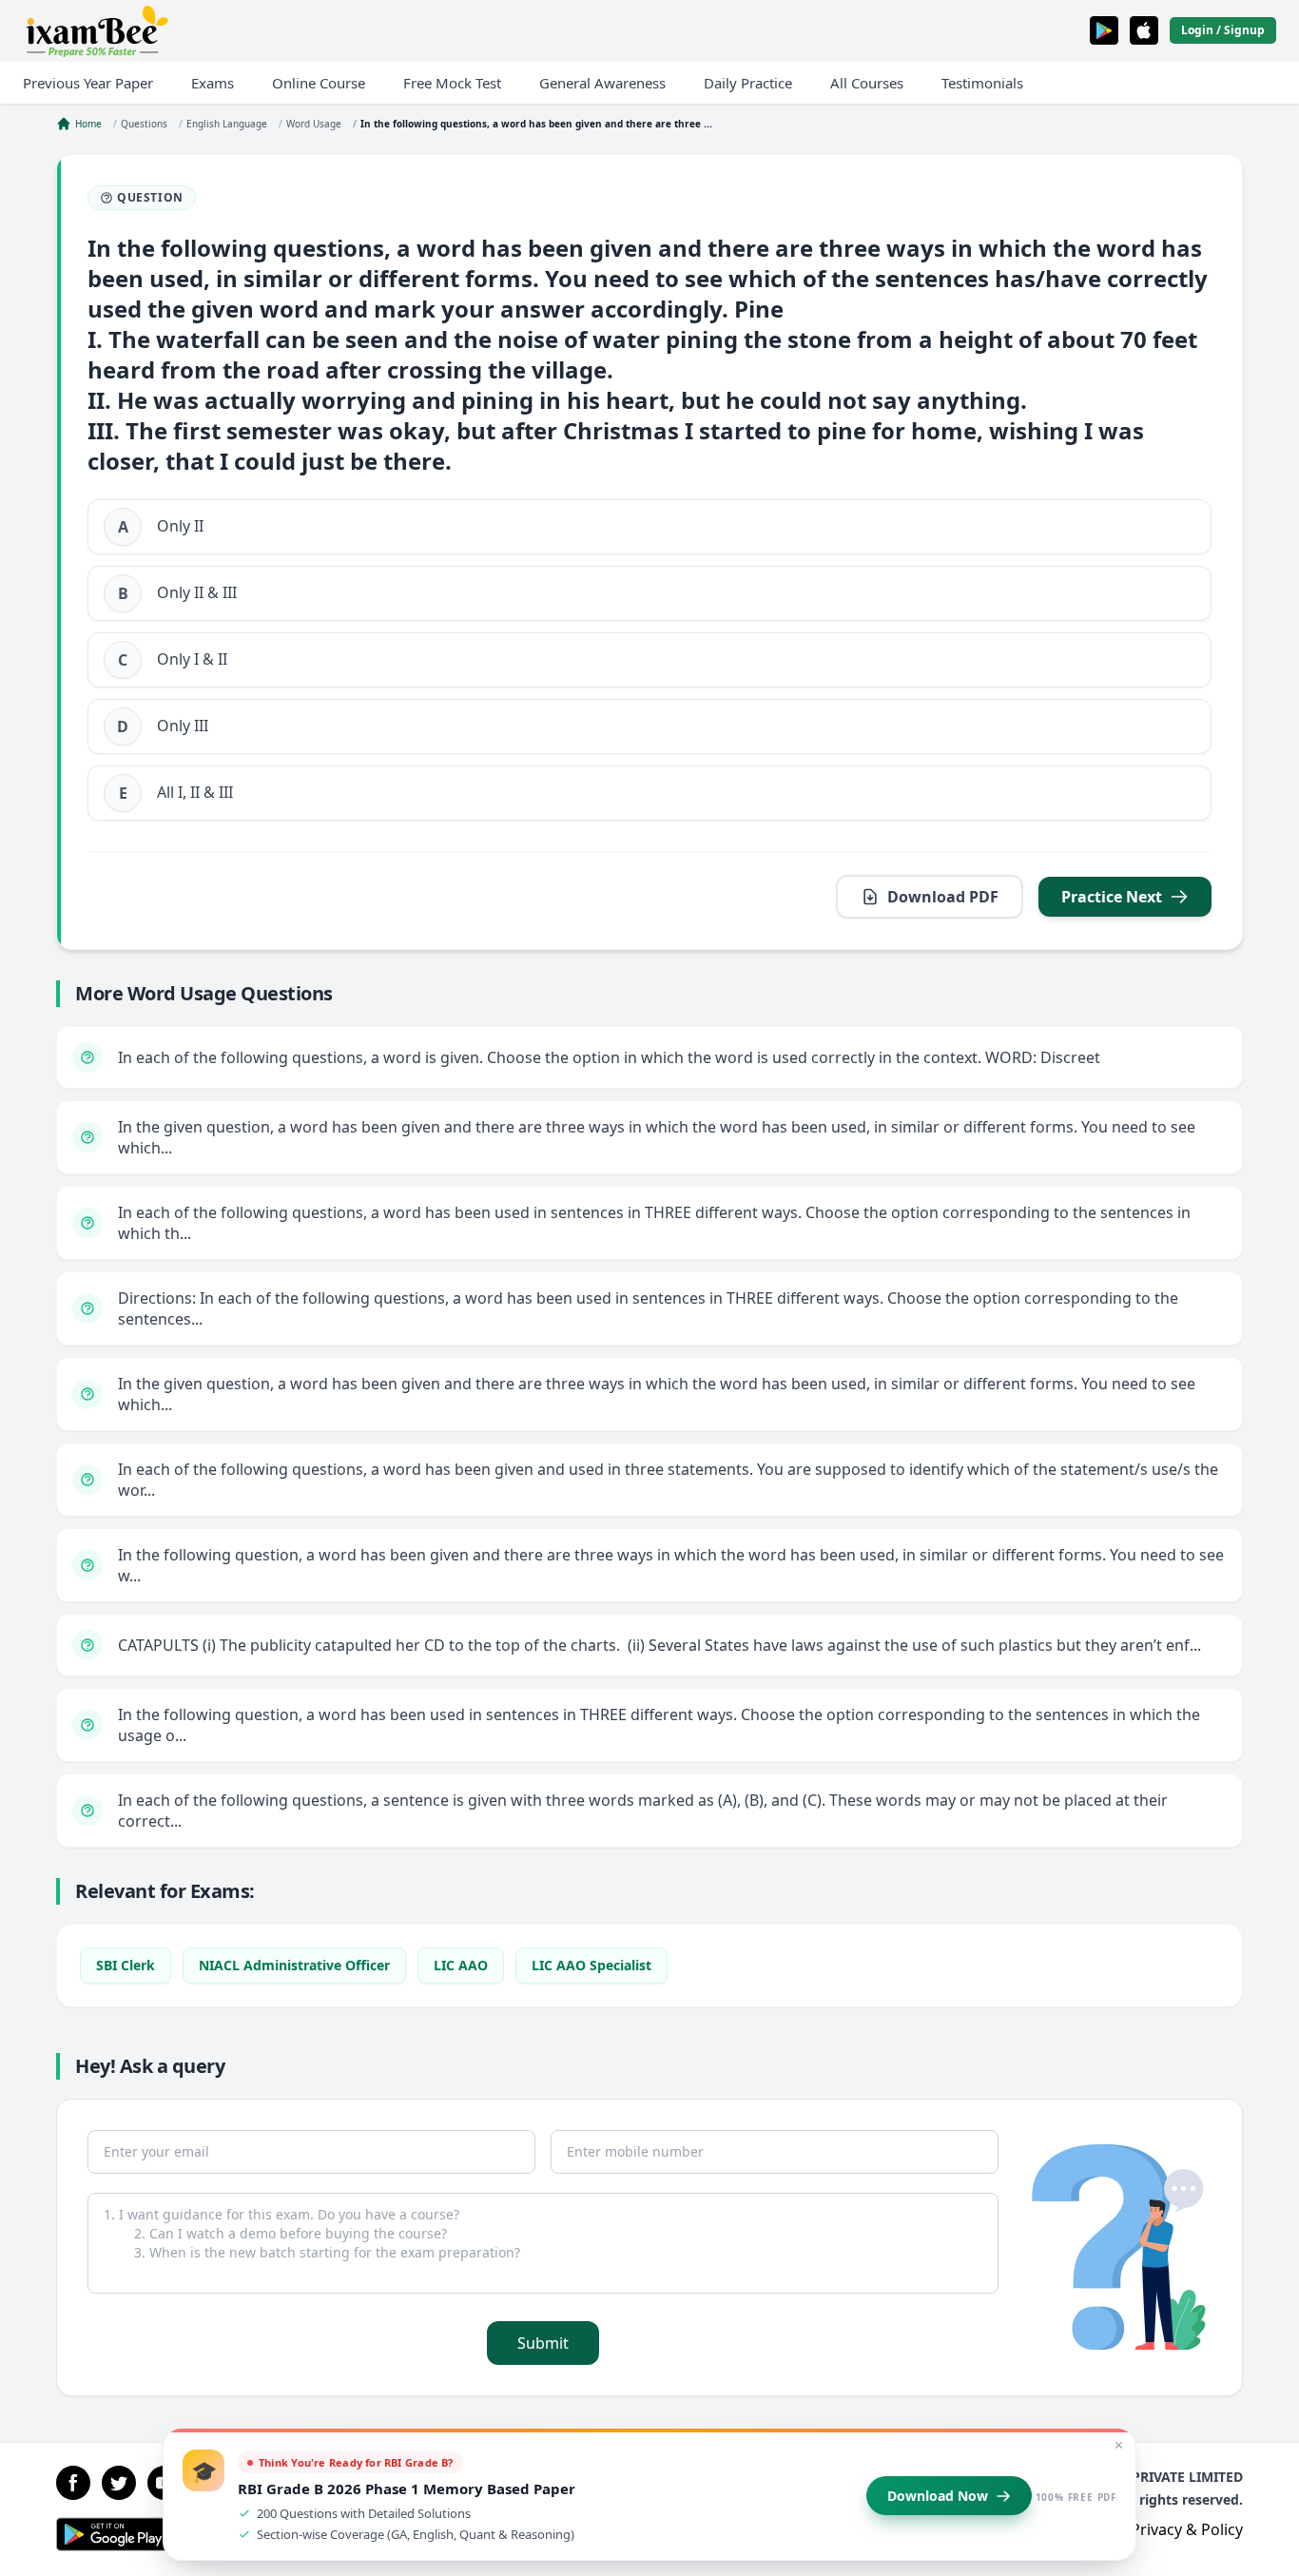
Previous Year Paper (88, 83)
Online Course (319, 83)
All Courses (867, 83)
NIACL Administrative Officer (294, 1965)
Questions (144, 124)
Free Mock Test (452, 83)
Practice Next (1112, 897)
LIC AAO (461, 1965)
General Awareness (602, 83)
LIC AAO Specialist (591, 1965)
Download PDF (943, 897)
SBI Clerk (126, 1965)
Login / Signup (1223, 30)
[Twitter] (119, 2483)
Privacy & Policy (1187, 2529)
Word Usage (314, 124)
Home (88, 124)
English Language (227, 124)
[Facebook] (73, 2483)
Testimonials (982, 83)
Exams (213, 83)
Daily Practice (748, 83)
